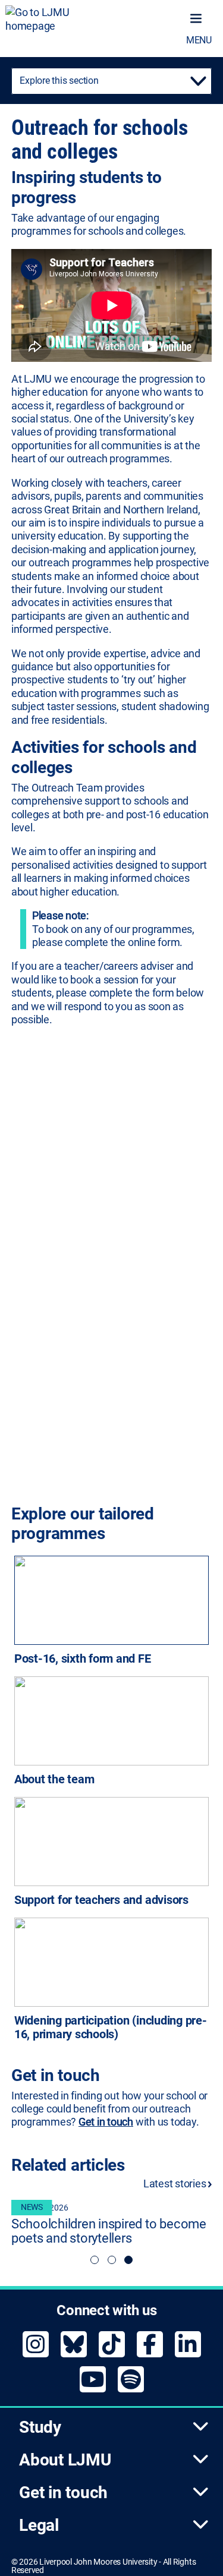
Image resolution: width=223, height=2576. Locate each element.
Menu (199, 40)
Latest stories (176, 2184)
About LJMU (65, 2460)
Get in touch (106, 2122)
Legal (39, 2525)
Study (40, 2427)
